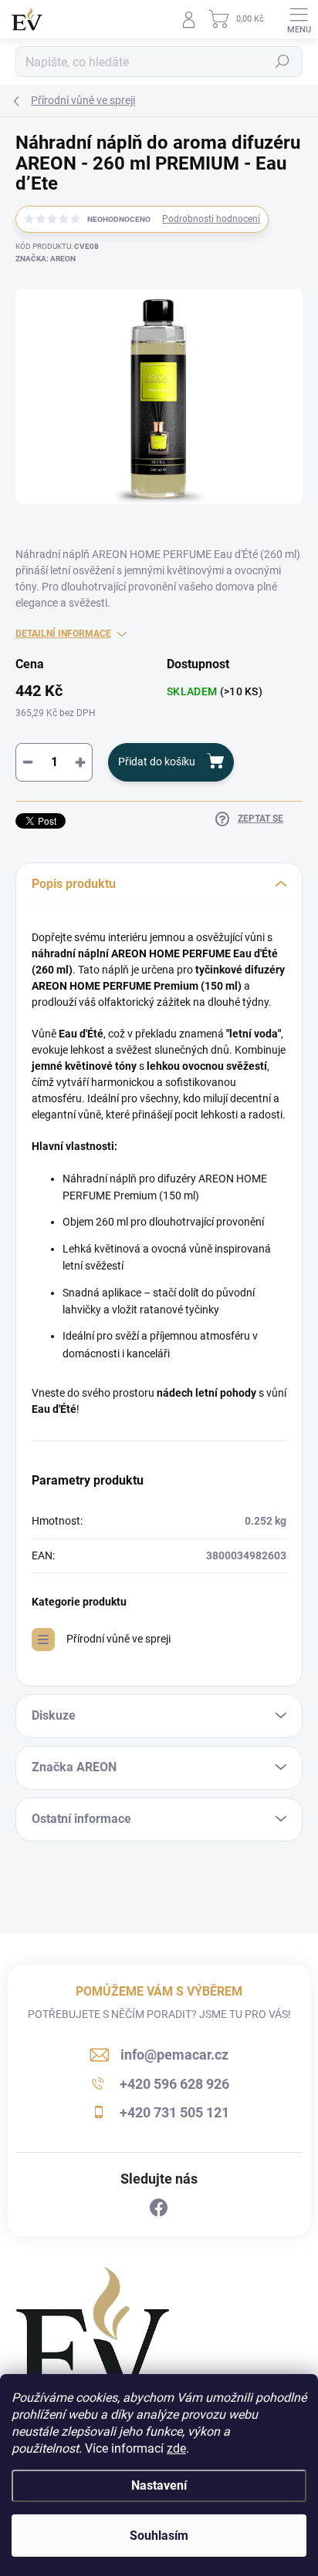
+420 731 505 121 (174, 2112)
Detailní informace (63, 634)
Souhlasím (159, 2536)
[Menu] (299, 19)
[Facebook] (159, 2208)
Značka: (46, 259)
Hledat (282, 62)
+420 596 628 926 (174, 2084)
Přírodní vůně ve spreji (118, 1639)
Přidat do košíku (157, 762)
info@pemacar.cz (174, 2055)
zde (176, 2448)
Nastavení (159, 2485)
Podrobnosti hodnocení (211, 219)
